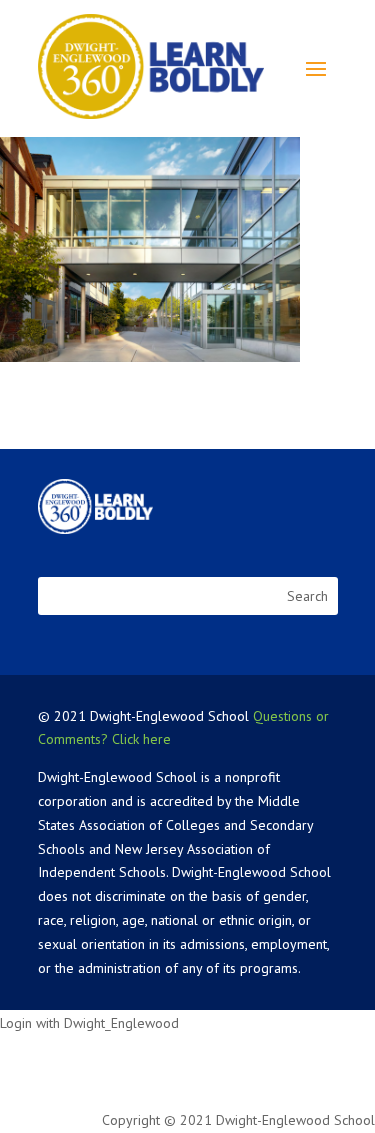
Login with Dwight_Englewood (89, 1023)
